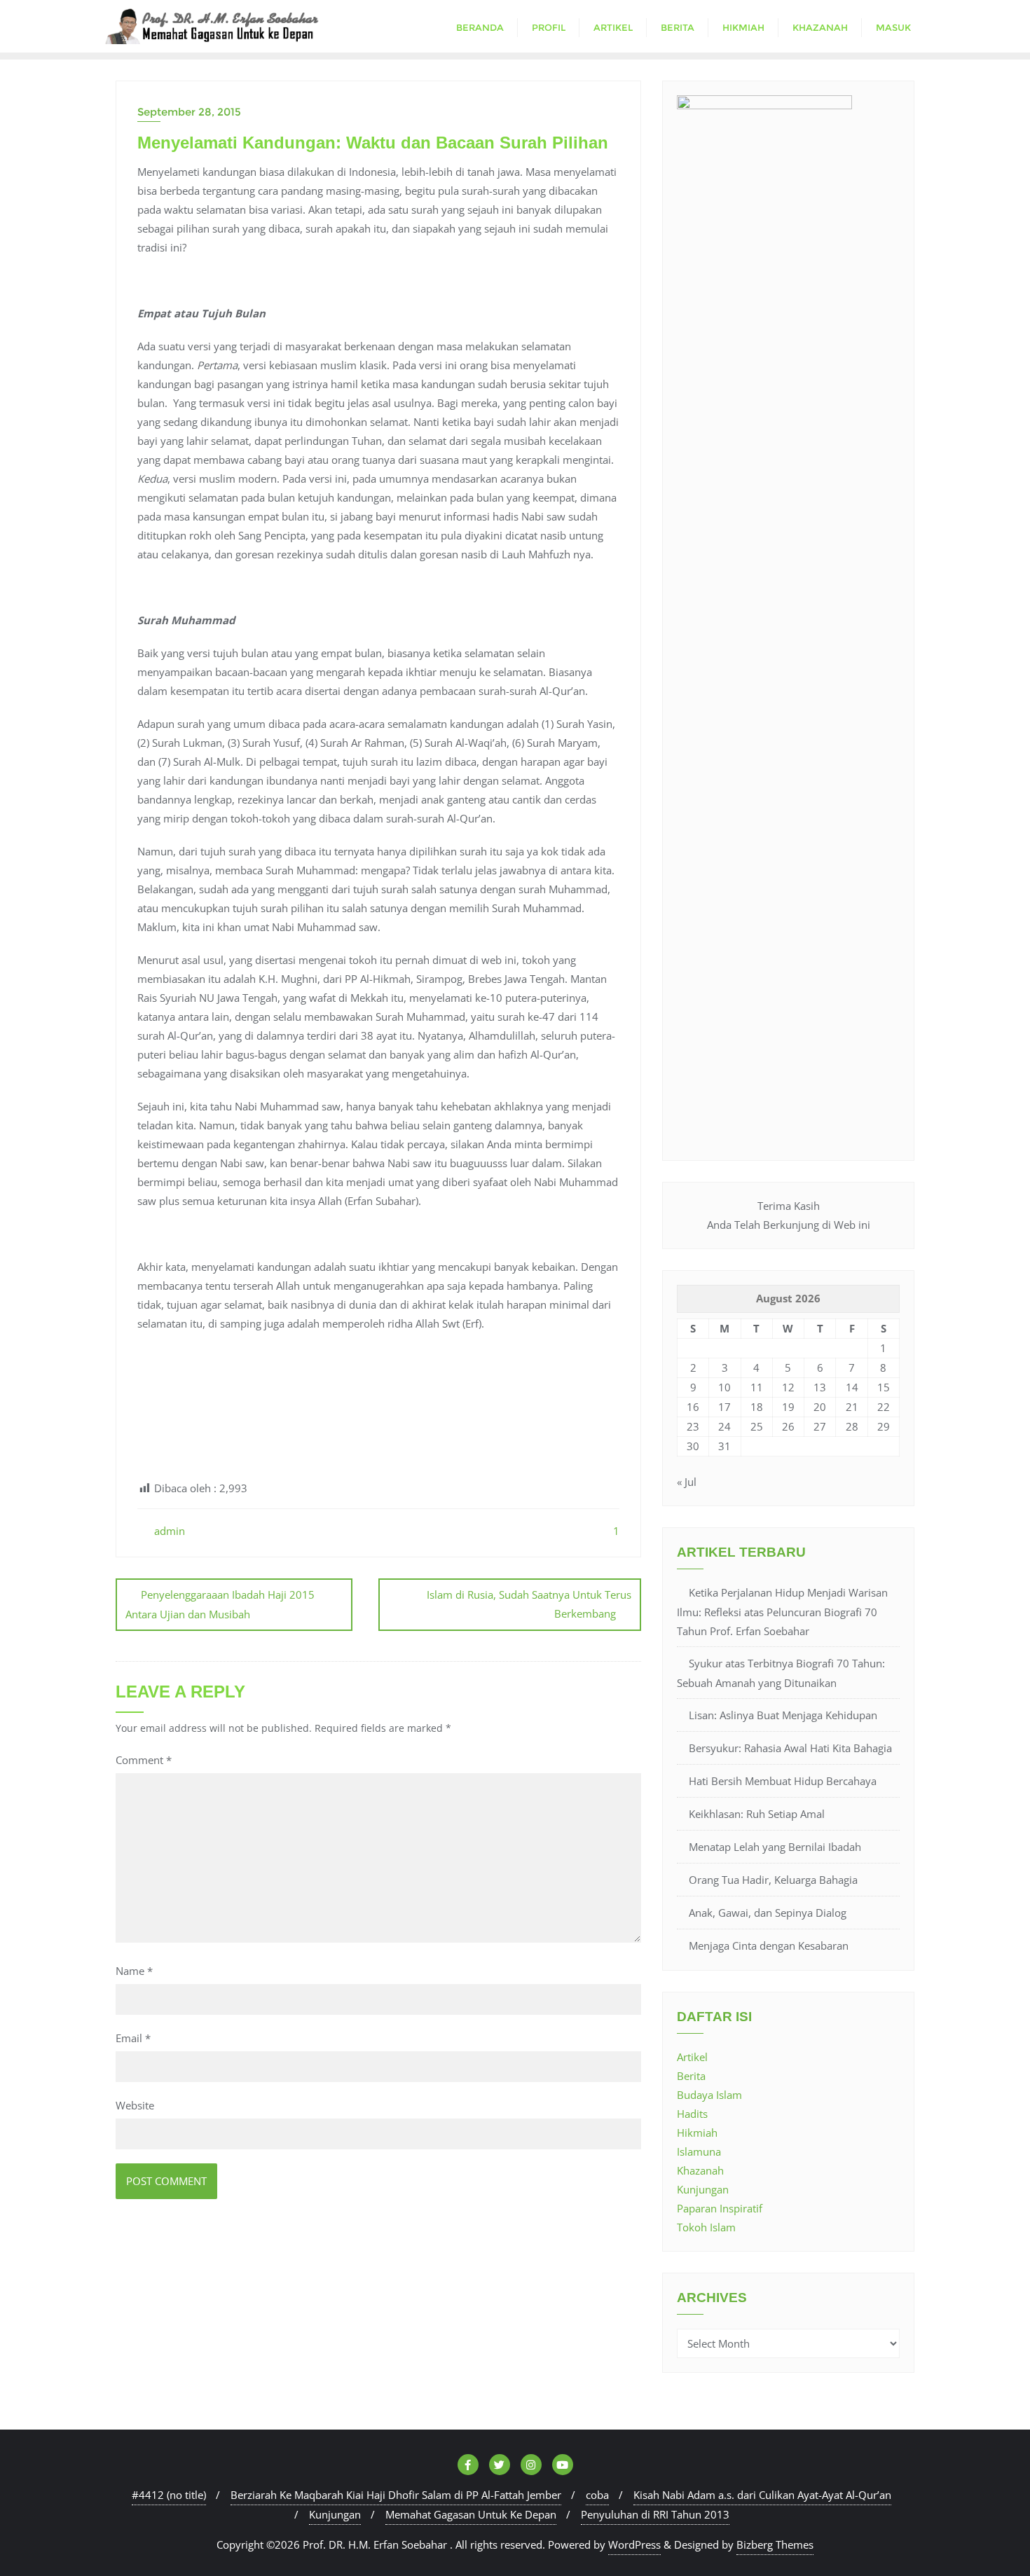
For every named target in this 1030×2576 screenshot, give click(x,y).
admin (168, 1531)
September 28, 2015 (189, 112)
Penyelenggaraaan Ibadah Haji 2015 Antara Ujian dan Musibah (220, 1604)
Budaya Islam (709, 2095)
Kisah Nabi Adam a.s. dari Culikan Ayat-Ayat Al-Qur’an (762, 2495)
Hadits (692, 2114)
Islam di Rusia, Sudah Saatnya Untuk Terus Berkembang (529, 1604)
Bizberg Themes (775, 2544)
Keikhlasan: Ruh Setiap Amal (757, 1814)
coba (597, 2495)
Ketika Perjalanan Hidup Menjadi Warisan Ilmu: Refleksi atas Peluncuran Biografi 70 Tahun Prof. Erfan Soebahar (782, 1612)
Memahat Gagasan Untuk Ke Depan (471, 2514)
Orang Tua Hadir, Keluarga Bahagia (773, 1880)
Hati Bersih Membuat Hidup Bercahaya (783, 1781)
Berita (691, 2076)
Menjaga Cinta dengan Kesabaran (769, 1945)
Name (134, 1971)
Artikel (692, 2057)
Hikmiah (697, 2133)
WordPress (634, 2544)
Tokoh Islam (706, 2227)
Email (133, 2038)
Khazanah (700, 2170)
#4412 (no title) (169, 2495)
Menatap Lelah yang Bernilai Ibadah (775, 1847)
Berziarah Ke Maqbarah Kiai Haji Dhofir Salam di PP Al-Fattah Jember (396, 2495)
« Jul (687, 1482)
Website (135, 2105)
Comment (144, 1760)
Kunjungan (703, 2189)
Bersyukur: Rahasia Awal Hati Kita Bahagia (790, 1748)
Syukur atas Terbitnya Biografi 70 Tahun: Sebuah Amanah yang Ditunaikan (781, 1673)
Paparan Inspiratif (720, 2208)
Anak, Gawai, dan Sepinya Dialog (768, 1913)
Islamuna (699, 2151)
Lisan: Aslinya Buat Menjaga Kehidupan (783, 1715)
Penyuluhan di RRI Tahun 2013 (655, 2514)
